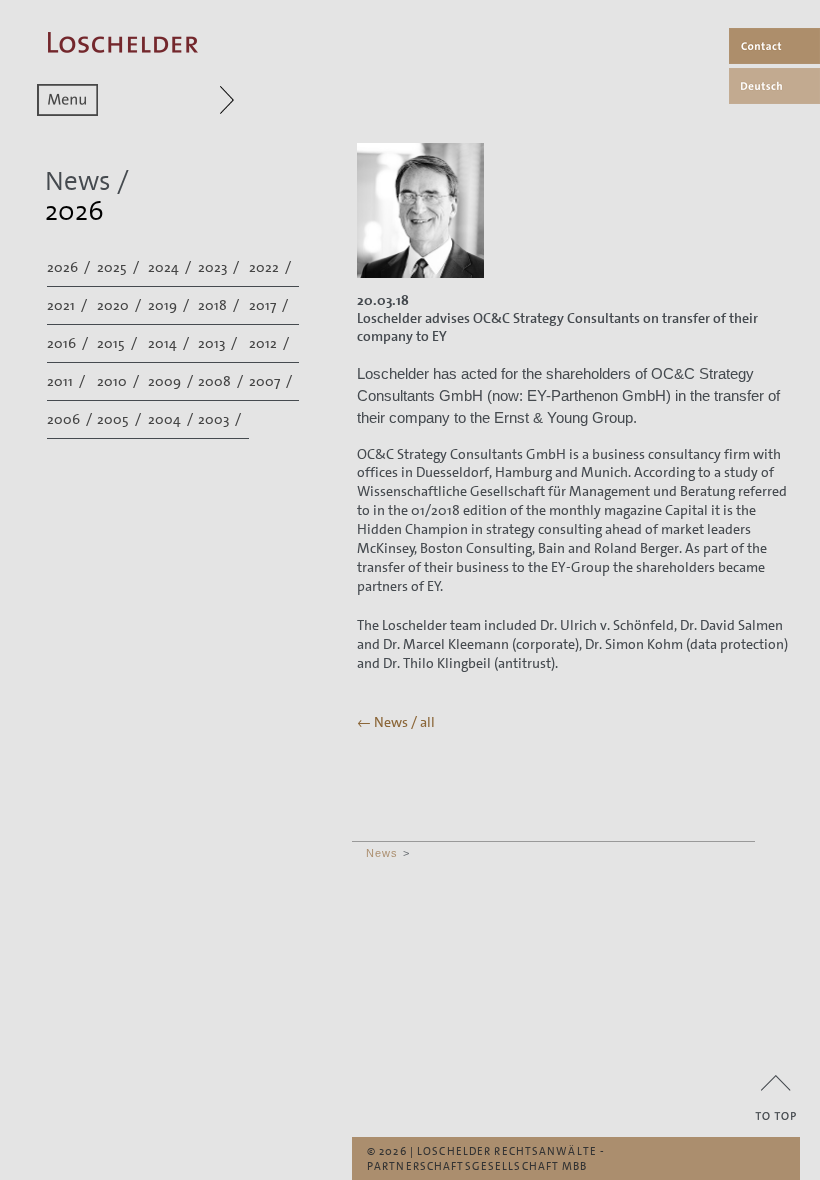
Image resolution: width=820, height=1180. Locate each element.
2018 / (220, 305)
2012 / (270, 343)
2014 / (170, 343)
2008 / (222, 381)
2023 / (220, 267)
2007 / (272, 381)
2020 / (120, 305)
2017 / (270, 305)
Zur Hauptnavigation (188, 100)
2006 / (71, 419)
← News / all (396, 722)
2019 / (170, 305)
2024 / (171, 267)
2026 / (70, 267)
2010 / (119, 381)
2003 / (221, 419)
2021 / (68, 305)
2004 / (172, 419)
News (382, 853)
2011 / (67, 381)
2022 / (271, 267)
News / (87, 181)
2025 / (119, 267)
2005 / (120, 419)
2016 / (69, 343)
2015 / (118, 343)
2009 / (172, 381)
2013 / (219, 343)
